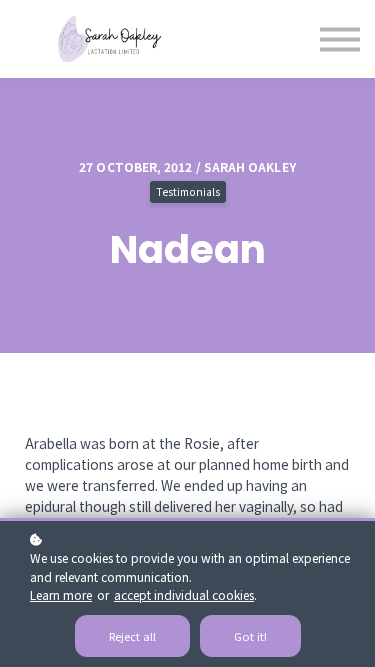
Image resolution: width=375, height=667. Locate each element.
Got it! (250, 636)
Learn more (61, 594)
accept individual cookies (184, 594)
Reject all (132, 636)
